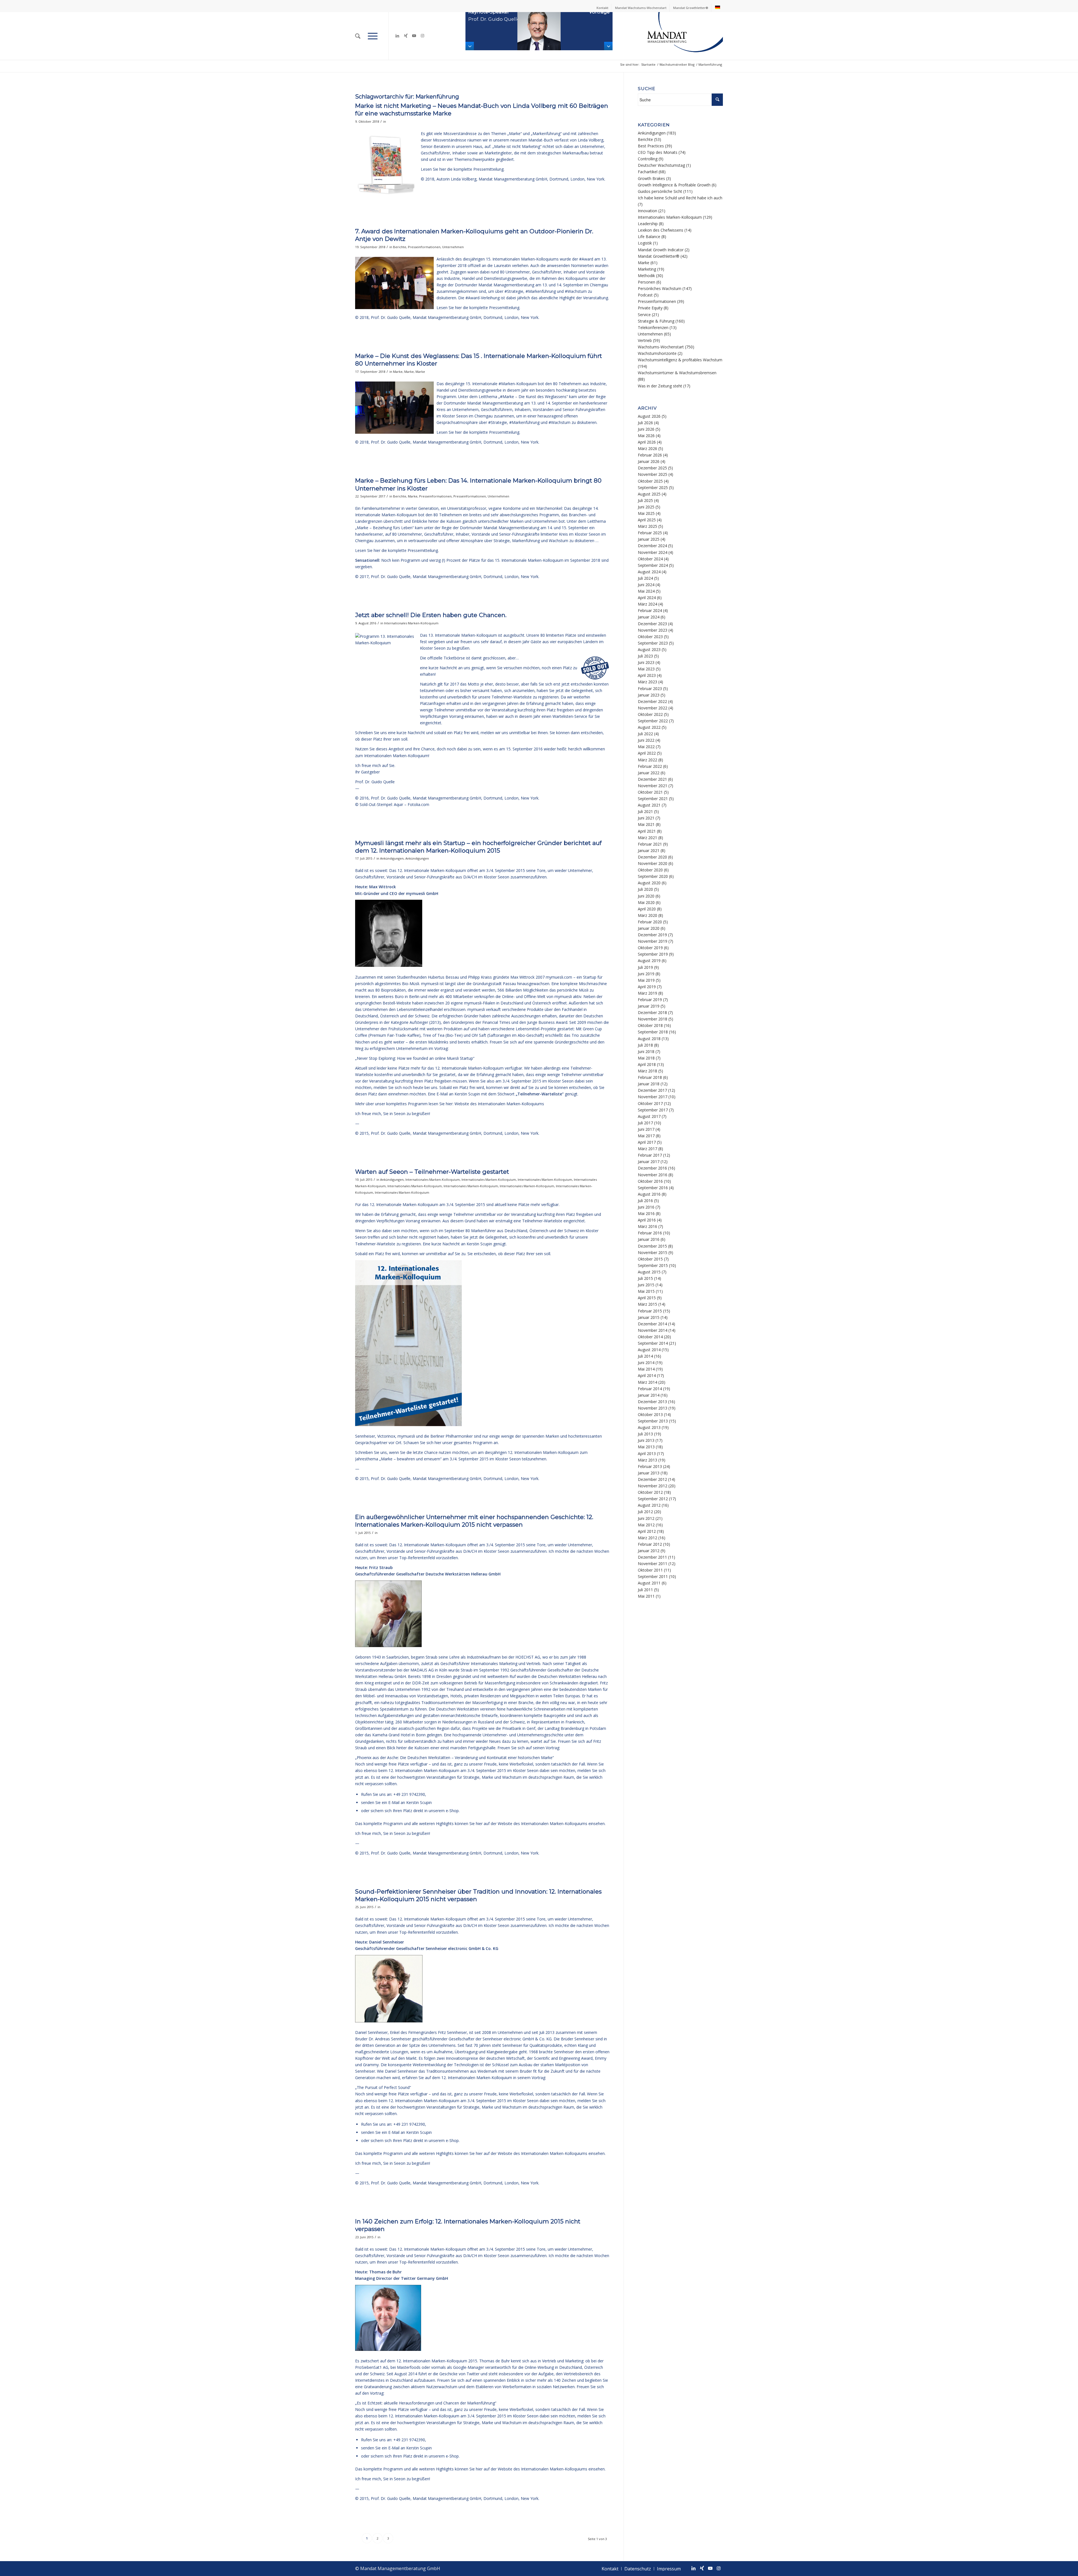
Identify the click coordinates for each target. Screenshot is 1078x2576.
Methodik (646, 276)
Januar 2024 (649, 617)
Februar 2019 (650, 1000)
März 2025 (648, 526)
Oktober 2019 (650, 948)
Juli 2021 (645, 811)
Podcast (645, 295)
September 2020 (653, 876)
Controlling (648, 159)
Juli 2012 (645, 1512)
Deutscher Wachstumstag (661, 165)
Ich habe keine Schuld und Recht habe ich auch (680, 198)
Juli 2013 (645, 1434)
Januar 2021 (649, 850)
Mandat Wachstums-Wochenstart (641, 8)
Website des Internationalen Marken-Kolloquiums (499, 1104)
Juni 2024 (646, 585)
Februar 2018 (650, 1077)
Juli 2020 (645, 889)
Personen (647, 282)
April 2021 (647, 831)
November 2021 (653, 786)
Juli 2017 (645, 1123)
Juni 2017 (646, 1129)
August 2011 (649, 1583)
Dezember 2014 (652, 1324)
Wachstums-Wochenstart (661, 347)
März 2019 (648, 993)
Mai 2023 (646, 669)
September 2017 (653, 1110)
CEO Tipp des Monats (658, 152)
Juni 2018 (646, 1051)
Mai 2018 (646, 1058)
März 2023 (648, 682)
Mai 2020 (646, 902)
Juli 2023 (645, 656)
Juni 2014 (646, 1363)
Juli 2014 (645, 1356)
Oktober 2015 (650, 1259)
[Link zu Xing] (406, 36)
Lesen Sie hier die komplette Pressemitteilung (397, 550)
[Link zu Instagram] (422, 36)
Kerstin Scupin (467, 1094)
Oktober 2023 (650, 637)
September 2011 (653, 1576)
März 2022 (648, 760)
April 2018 (647, 1064)
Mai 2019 (646, 980)
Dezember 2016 (652, 1168)
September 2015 (653, 1265)
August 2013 (649, 1427)
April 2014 (647, 1375)
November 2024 (653, 552)
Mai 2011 (646, 1596)
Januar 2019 (649, 1006)
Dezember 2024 (652, 546)
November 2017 (653, 1097)
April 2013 (647, 1453)
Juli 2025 (645, 500)
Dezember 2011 (652, 1557)
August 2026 (649, 416)
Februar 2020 (650, 922)
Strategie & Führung (656, 321)
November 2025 (653, 474)
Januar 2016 (649, 1239)
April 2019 (647, 987)
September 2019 (653, 954)
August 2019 (649, 961)
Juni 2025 (646, 507)
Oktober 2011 (650, 1570)
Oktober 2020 (650, 870)
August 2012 (649, 1505)
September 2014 (653, 1343)
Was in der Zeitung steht (660, 386)
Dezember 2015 (652, 1246)
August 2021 (649, 805)
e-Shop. (453, 1811)
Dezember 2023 (652, 624)
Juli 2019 (645, 967)
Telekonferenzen (653, 327)
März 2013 (648, 1460)
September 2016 (653, 1188)
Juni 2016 (646, 1207)
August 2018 (649, 1039)
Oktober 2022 (650, 714)
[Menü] (373, 36)
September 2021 (653, 799)
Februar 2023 (650, 688)
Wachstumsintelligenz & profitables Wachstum (680, 360)
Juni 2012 (646, 1518)
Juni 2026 (646, 429)
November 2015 (653, 1252)
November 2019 (653, 941)
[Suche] (358, 36)
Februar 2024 (650, 610)
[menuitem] (603, 8)
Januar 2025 (649, 539)
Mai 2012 (646, 1525)
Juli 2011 (645, 1590)
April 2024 (647, 598)
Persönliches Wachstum (660, 288)
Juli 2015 (645, 1278)
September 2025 (653, 487)
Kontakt (602, 8)
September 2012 (653, 1499)
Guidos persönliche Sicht (660, 191)
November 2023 (653, 630)
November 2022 (653, 708)
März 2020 (648, 915)
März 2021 (648, 838)
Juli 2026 (645, 423)
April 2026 (647, 442)
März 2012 (648, 1538)
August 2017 (649, 1116)
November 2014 (653, 1330)
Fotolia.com (418, 804)
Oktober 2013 (650, 1414)
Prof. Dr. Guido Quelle (391, 317)
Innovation (648, 211)
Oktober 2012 (650, 1492)
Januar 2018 (649, 1084)
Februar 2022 (650, 766)
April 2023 (647, 675)
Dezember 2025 (652, 468)
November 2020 (653, 863)
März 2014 (648, 1382)
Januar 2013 (649, 1473)
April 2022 (647, 753)
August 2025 (649, 494)
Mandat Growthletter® (691, 8)
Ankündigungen (392, 858)
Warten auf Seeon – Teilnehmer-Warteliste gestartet (432, 1172)
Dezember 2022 (652, 701)
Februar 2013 (650, 1466)
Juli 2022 (645, 734)
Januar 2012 (649, 1551)
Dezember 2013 (652, 1402)
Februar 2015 (650, 1311)
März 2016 (648, 1226)
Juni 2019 (646, 974)
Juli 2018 (645, 1045)
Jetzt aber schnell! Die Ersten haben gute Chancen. (431, 615)
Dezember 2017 (652, 1090)
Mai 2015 (646, 1291)
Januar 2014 (649, 1395)
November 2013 (653, 1408)
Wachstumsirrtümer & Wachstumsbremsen (677, 373)
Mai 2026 (646, 436)
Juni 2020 (646, 896)
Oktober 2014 (650, 1337)
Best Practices (651, 146)
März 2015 (648, 1304)
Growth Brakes (651, 178)
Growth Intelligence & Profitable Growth (674, 185)
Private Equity (650, 308)
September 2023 (653, 643)
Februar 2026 (650, 455)
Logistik (645, 243)
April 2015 (647, 1298)
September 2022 (653, 721)
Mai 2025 (646, 513)
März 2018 (648, 1071)
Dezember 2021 (652, 779)
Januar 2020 (649, 928)
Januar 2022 (649, 773)
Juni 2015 (646, 1285)
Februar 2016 (650, 1233)
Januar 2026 (649, 461)
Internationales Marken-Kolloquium (411, 623)
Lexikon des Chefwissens (661, 230)
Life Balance (649, 237)
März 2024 (648, 604)
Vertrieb (645, 340)
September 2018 (653, 1032)
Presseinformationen (424, 247)
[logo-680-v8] (671, 36)
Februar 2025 (650, 533)
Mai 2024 (646, 591)
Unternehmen (453, 247)
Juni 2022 (646, 740)
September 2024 (653, 565)
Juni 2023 (646, 662)
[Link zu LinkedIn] (397, 36)
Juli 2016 (645, 1201)
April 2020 (647, 909)
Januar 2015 (649, 1317)
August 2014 (649, 1350)
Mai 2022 (646, 747)
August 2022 (649, 727)
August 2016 (649, 1194)
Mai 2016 (646, 1213)
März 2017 (648, 1149)
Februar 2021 (650, 844)
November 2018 (653, 1019)
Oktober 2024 (650, 559)
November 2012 (653, 1486)
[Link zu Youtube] (414, 36)
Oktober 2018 (650, 1025)
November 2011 (653, 1564)
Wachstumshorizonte (657, 353)
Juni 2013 (646, 1440)
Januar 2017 (649, 1162)
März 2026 (648, 448)
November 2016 (653, 1175)
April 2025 (647, 520)
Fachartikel (648, 172)
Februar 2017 (650, 1155)
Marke (398, 372)
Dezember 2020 (652, 857)
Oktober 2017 (650, 1103)
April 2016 (647, 1220)
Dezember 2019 (652, 935)
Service (644, 315)
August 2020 (649, 883)
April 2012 (647, 1531)
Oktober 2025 (650, 481)
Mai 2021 (646, 824)
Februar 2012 (650, 1544)
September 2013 (653, 1421)
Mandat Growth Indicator (661, 250)
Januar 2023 (649, 695)
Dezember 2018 (652, 1012)
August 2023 (649, 649)
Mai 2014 (646, 1369)
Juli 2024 (645, 578)
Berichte (400, 247)
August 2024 (649, 572)
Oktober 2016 (650, 1181)
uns (384, 1452)
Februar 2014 (650, 1389)
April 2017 (647, 1142)
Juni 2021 (646, 818)
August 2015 (649, 1272)
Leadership (648, 224)
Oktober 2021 (650, 792)
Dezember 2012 (652, 1479)
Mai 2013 (646, 1447)
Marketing (647, 269)
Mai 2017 (646, 1136)
